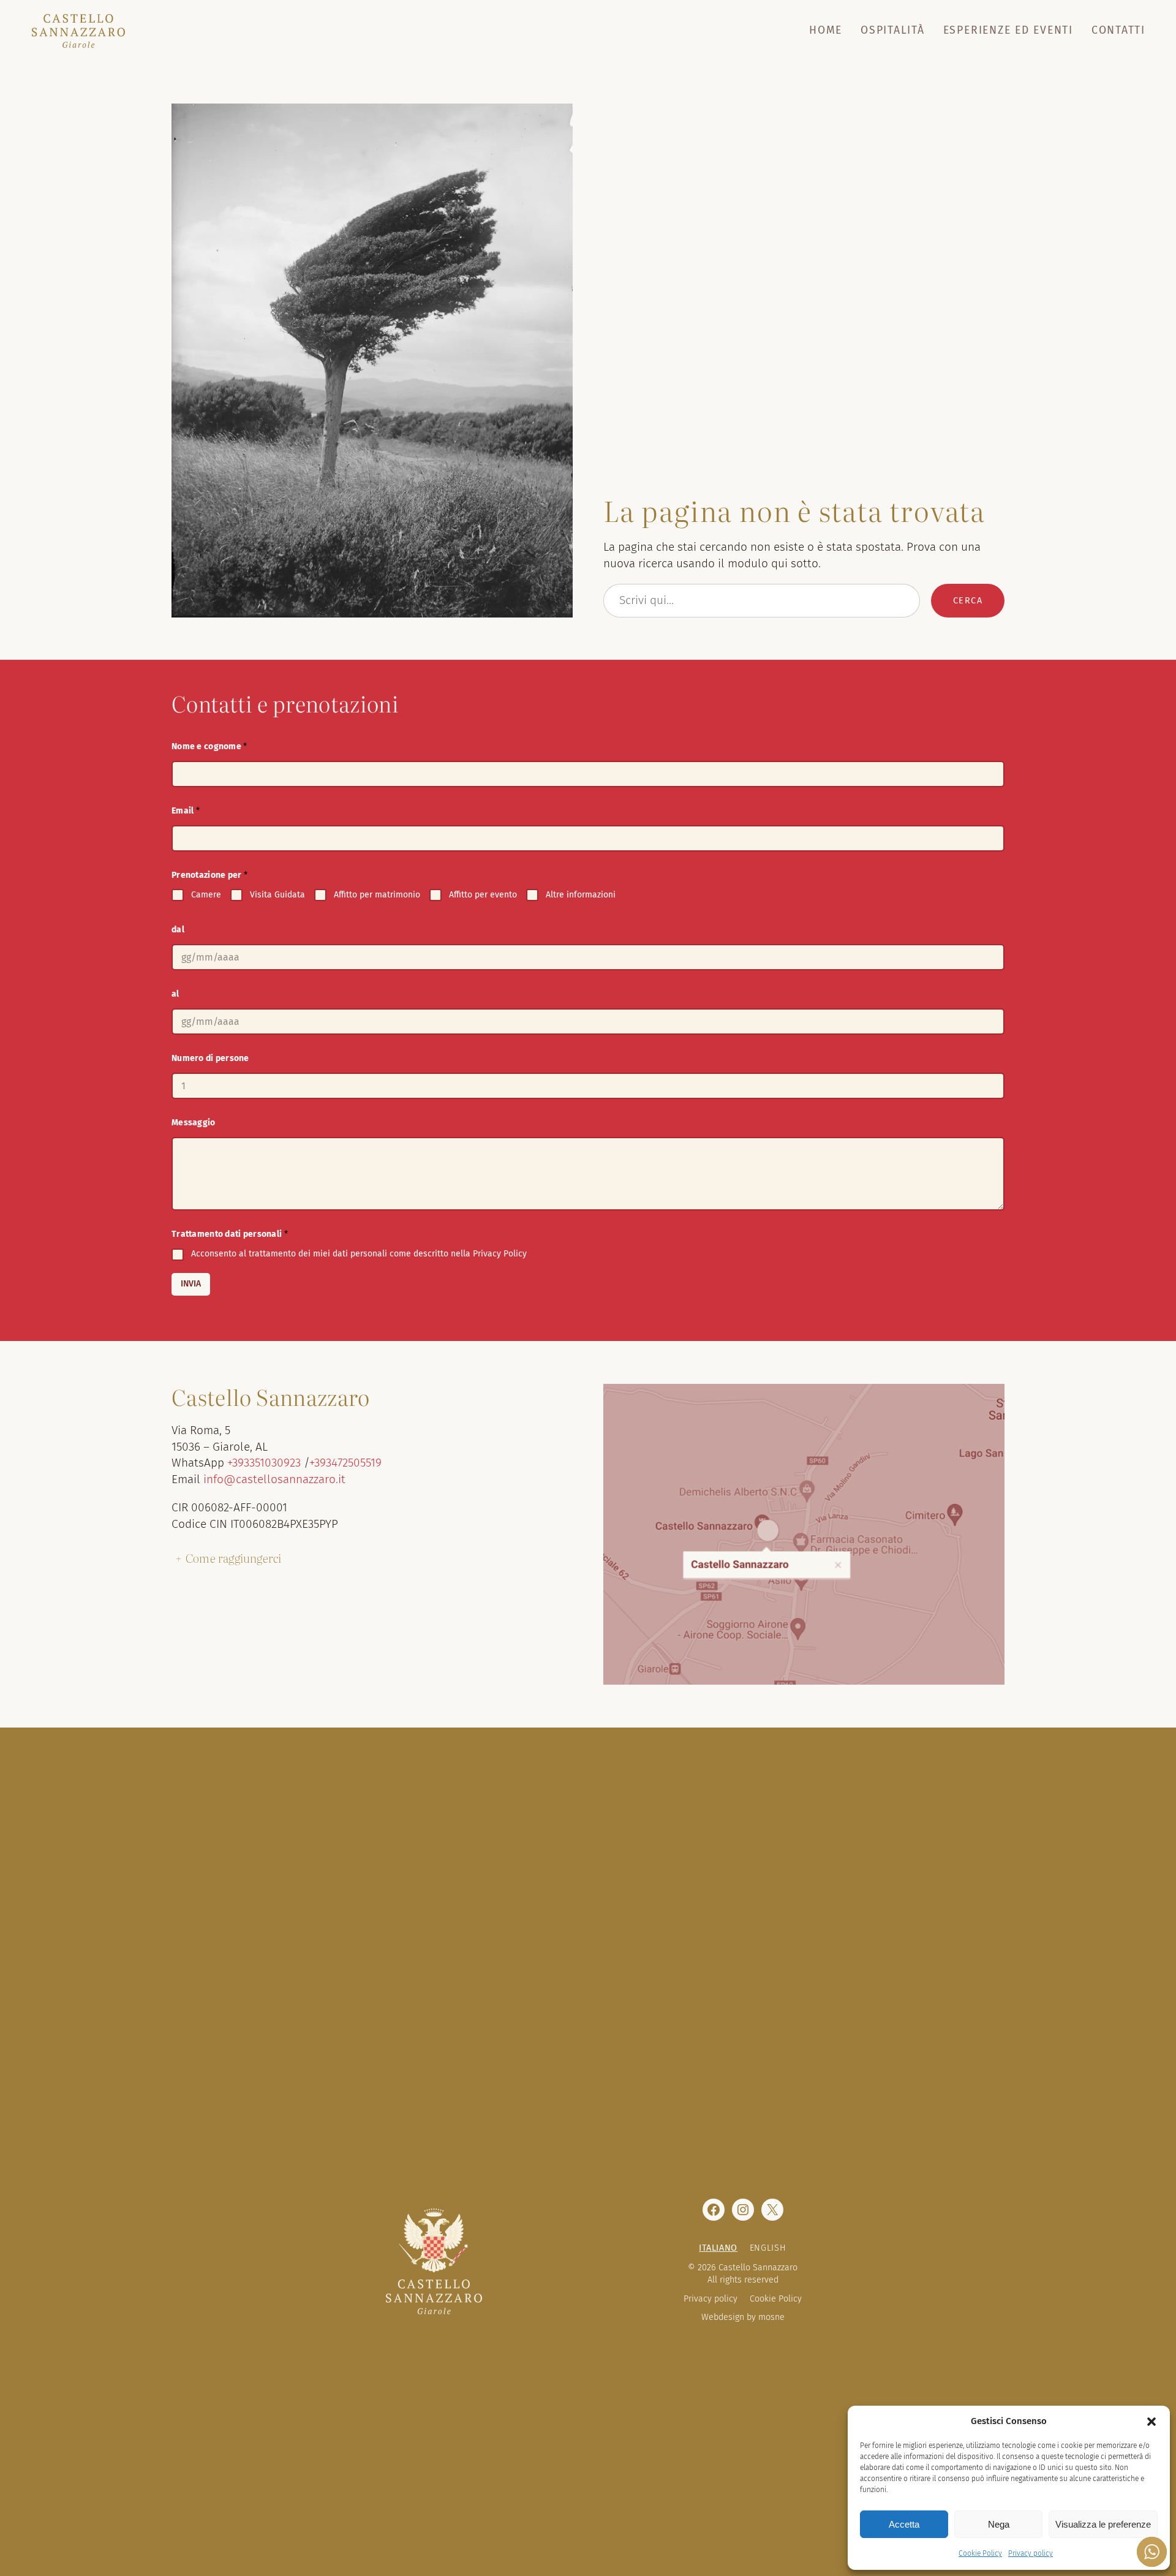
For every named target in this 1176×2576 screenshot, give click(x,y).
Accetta (904, 2524)
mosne (771, 2317)
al (175, 994)
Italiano (718, 2248)
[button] (1151, 2422)
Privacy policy (1031, 2553)
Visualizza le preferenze (1103, 2524)
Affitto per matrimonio (377, 895)
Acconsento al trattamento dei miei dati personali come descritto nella (359, 1254)
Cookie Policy (980, 2553)
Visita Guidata (277, 895)
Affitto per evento (483, 895)
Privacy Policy (500, 1254)
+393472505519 (345, 1463)
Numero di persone (210, 1058)
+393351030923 (264, 1463)
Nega (999, 2524)
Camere (206, 895)
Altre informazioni (581, 895)
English (768, 2248)
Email (186, 811)
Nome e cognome (209, 746)
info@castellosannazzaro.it (274, 1479)
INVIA (191, 1284)
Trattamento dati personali (230, 1234)
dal (178, 930)
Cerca (968, 601)
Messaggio (194, 1123)
